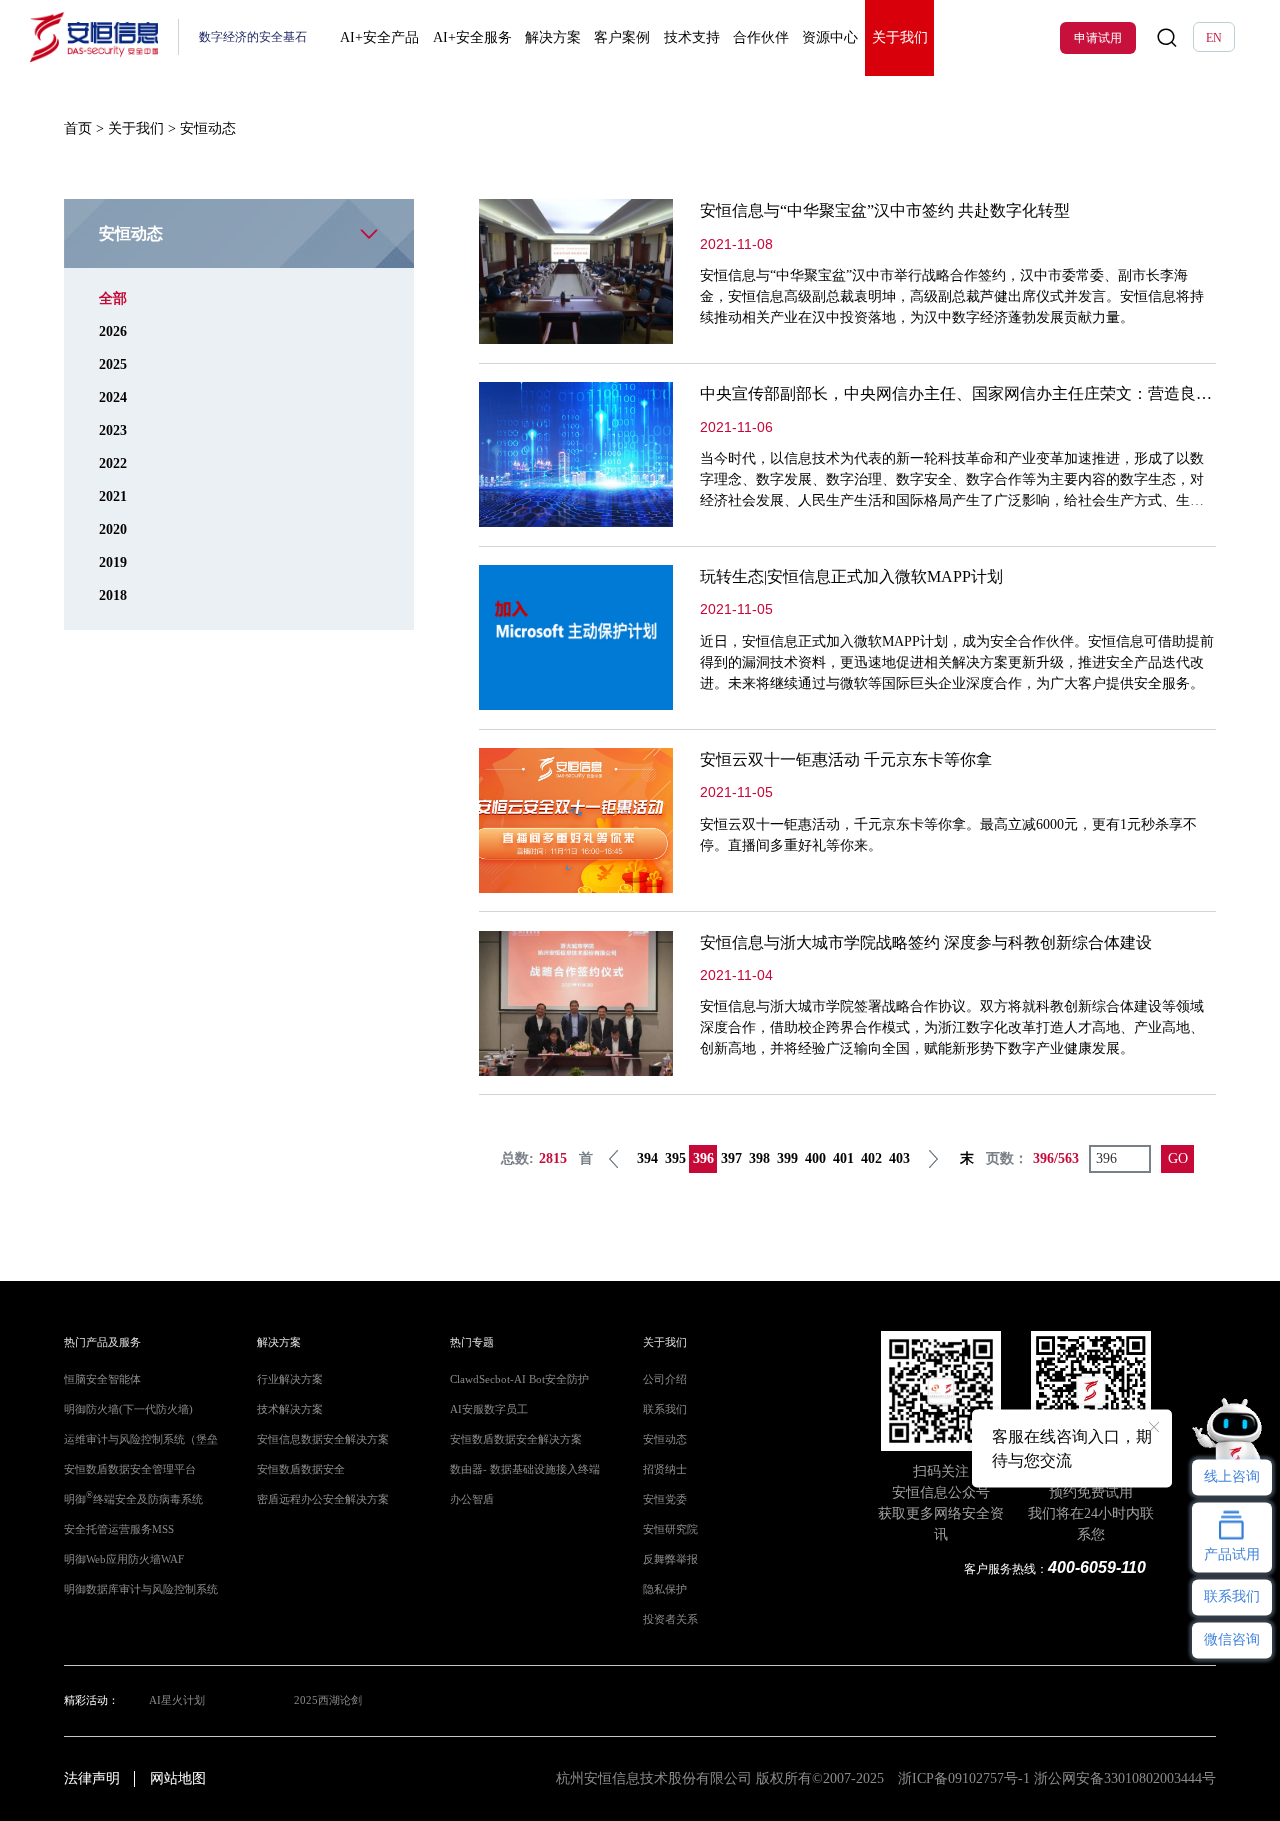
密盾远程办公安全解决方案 (323, 1499)
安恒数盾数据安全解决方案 (516, 1439)
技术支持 (692, 37)
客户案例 (622, 37)
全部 (113, 298)
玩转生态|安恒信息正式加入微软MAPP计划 (851, 576)
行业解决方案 (290, 1379)
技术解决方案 (290, 1409)
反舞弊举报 (670, 1559)
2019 (113, 562)
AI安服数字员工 (489, 1409)
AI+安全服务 (472, 37)
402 (871, 1158)
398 (759, 1158)
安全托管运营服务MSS (119, 1529)
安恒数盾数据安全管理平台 (130, 1469)
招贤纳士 (665, 1469)
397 (731, 1158)
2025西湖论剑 (328, 1700)
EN (1214, 38)
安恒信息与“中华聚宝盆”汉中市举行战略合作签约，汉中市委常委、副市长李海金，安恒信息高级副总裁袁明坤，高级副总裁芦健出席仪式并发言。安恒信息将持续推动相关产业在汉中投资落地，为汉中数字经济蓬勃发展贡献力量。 (952, 296)
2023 (113, 430)
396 (703, 1158)
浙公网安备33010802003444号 (1125, 1778)
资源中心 (830, 37)
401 (843, 1158)
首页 (78, 128)
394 (647, 1158)
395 (675, 1158)
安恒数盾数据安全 (301, 1469)
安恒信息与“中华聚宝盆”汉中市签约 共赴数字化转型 (885, 210)
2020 (113, 529)
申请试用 (1098, 38)
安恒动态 (665, 1439)
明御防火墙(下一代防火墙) (128, 1409)
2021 (113, 496)
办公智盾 (472, 1499)
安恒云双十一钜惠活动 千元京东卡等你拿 (846, 759)
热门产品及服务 (102, 1342)
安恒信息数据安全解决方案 (323, 1439)
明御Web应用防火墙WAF (124, 1559)
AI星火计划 (177, 1700)
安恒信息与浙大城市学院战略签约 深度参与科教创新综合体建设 (926, 942)
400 (815, 1158)
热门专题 (472, 1342)
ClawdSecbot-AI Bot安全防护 (519, 1379)
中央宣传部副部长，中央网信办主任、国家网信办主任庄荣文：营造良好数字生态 (988, 393)
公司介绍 (665, 1379)
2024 (113, 397)
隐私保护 (665, 1589)
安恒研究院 (670, 1529)
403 (899, 1158)
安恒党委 (665, 1499)
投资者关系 (670, 1619)
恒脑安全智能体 (102, 1379)
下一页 (933, 1159)
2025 (113, 364)
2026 (113, 331)
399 (787, 1158)
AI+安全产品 (379, 37)
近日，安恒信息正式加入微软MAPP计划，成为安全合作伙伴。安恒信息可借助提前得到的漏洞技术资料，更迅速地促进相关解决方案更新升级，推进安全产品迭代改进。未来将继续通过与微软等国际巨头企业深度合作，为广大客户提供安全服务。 (957, 662)
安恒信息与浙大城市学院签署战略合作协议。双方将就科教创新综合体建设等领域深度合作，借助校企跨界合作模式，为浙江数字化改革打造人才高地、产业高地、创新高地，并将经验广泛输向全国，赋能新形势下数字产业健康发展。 (952, 1027)
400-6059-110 (1097, 1567)
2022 (113, 463)
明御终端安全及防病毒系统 (133, 1499)
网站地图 (178, 1778)
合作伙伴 (761, 37)
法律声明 (92, 1778)
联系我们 (665, 1409)
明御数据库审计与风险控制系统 (141, 1589)
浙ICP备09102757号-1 (964, 1778)
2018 (113, 595)
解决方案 (553, 37)
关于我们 (900, 37)
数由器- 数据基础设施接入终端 (525, 1469)
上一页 (614, 1159)
